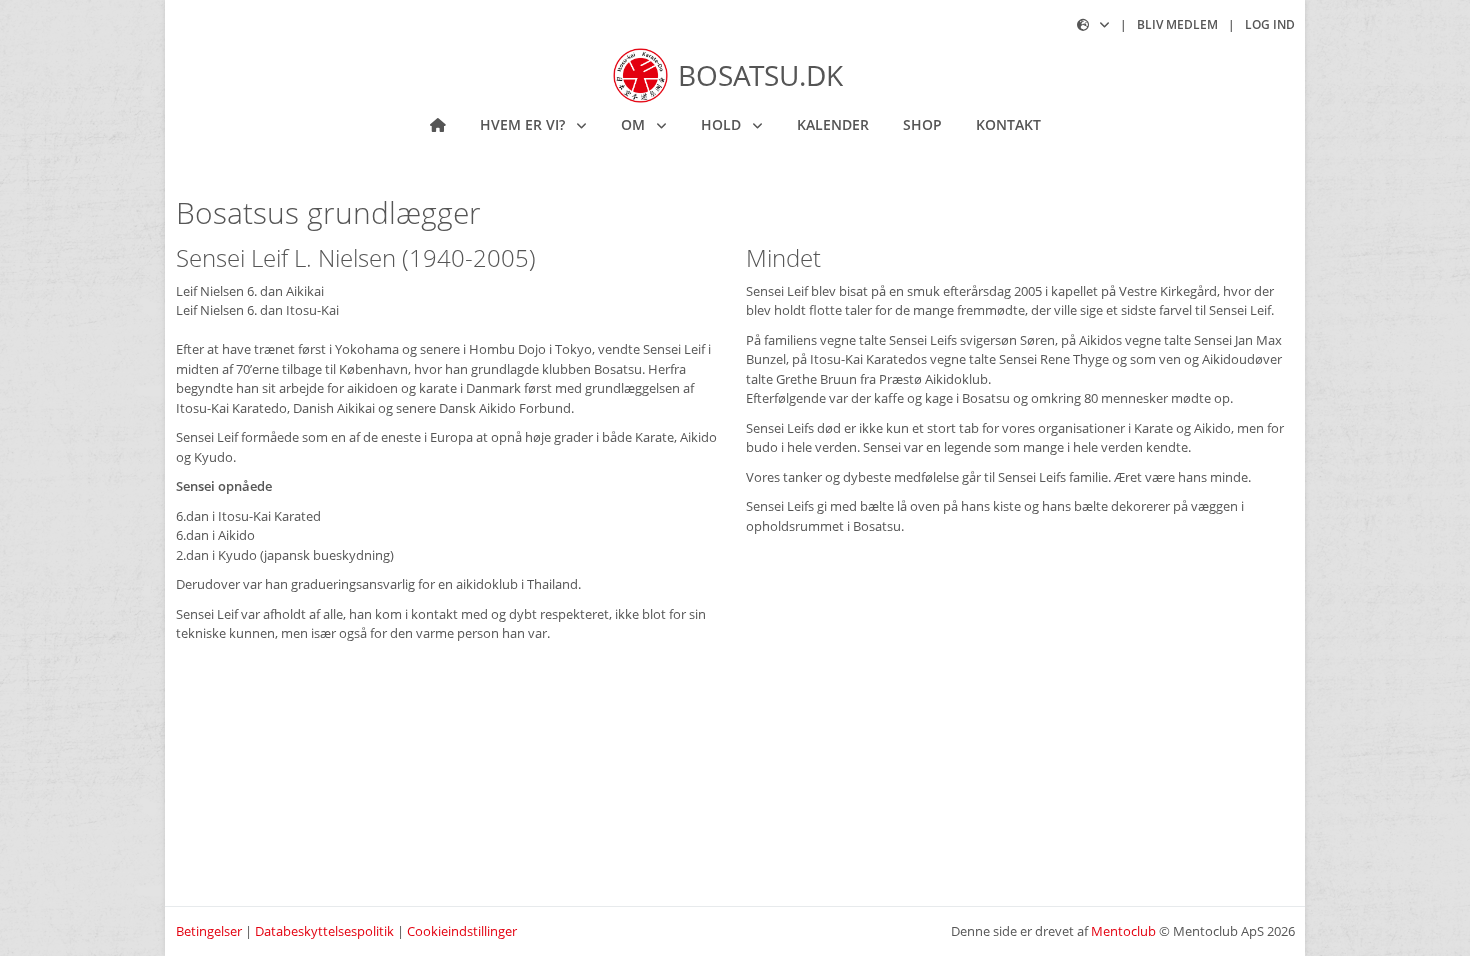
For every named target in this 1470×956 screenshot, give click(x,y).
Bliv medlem (1177, 24)
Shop (922, 124)
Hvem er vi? (524, 124)
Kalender (833, 124)
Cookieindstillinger (462, 931)
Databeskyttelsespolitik (324, 931)
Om (635, 124)
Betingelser (209, 931)
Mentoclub (1123, 931)
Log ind (1270, 24)
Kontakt (1008, 124)
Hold (723, 124)
